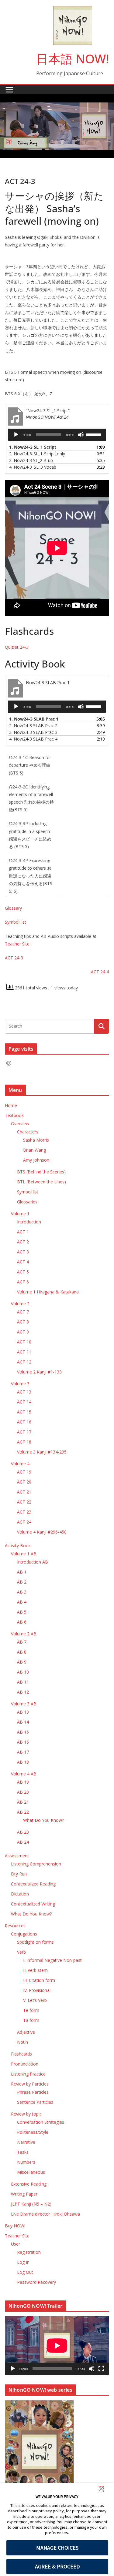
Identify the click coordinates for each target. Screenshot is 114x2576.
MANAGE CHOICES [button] (57, 2548)
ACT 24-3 (14, 958)
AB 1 (22, 1572)
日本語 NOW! (73, 59)
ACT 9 (23, 1332)
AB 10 (23, 1672)
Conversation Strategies (41, 2122)
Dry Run (19, 1874)
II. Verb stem (35, 1970)
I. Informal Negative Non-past (52, 1960)
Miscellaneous (31, 2172)
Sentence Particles (35, 2102)
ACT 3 (23, 1252)
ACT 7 (23, 1312)
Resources (15, 1926)
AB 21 (23, 1802)
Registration (29, 2252)
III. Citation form (39, 1980)
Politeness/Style (33, 2132)
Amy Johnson (36, 1160)
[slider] (94, 434)
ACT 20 (24, 1482)
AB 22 (23, 1812)
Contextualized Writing (33, 1904)
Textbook (14, 1115)
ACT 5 (23, 1272)
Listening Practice (28, 2074)
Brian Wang (35, 1150)
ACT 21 (24, 1492)
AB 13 (23, 1712)
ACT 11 (24, 1352)
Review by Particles (30, 2084)
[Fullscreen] (101, 2369)
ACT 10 (24, 1342)
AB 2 (22, 1582)
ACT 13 (24, 1392)
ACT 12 (24, 1362)
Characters (28, 1132)
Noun (22, 2042)
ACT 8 (23, 1322)
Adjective (26, 2032)
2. (37, 454)
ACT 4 (23, 1262)
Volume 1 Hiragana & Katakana (48, 1292)
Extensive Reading (29, 2184)
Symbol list (16, 922)
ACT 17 (24, 1432)
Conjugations (24, 1934)
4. (33, 467)
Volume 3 (20, 1384)
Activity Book (18, 1546)
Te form (31, 2010)
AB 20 (23, 1792)
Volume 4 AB (24, 1774)
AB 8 (22, 1652)
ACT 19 (24, 1472)
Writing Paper (24, 2194)
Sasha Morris (36, 1140)
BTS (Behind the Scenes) (41, 1172)
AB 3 (22, 1592)
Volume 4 (20, 1464)
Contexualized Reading (33, 1884)
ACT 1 (23, 1232)
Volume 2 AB (24, 1634)
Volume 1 (20, 1214)
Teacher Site (17, 944)
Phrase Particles (33, 2092)
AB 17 (23, 1752)
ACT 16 (24, 1422)
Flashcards (21, 2054)
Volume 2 (20, 1304)
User (16, 2244)
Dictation (20, 1894)
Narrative (26, 2142)
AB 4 (22, 1602)
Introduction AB (33, 1562)
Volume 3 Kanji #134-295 (42, 1452)
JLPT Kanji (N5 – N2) (31, 2204)
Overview (20, 1124)
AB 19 (23, 1782)
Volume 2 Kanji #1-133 (39, 1372)
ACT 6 (23, 1282)
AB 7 (22, 1642)
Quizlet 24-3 (17, 647)
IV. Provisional (37, 1990)
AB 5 (22, 1612)
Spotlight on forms (35, 1942)
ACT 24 (24, 1522)
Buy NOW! (15, 2226)
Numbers (26, 2162)
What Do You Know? (43, 1820)
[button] (101, 2490)
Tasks (23, 2152)
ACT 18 (24, 1442)
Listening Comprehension (36, 1864)
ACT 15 (24, 1412)
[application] (57, 435)
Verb (21, 1952)
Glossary (13, 908)
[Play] (16, 435)
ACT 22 (24, 1502)
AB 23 (23, 1832)
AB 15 (23, 1732)
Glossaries (27, 1202)
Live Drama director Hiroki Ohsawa (45, 2214)
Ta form (31, 2020)
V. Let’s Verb (35, 2000)
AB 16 (23, 1742)
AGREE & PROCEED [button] (57, 2566)
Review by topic (26, 2114)
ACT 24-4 (100, 972)
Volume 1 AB (24, 1554)
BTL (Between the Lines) (41, 1182)
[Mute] (81, 435)
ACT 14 (24, 1402)
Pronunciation (25, 2064)
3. (31, 460)
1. (33, 447)
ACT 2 (23, 1242)
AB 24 (23, 1842)
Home (11, 1105)
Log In (23, 2262)
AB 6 (22, 1622)
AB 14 (23, 1722)
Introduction (29, 1222)
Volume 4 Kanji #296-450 (42, 1532)
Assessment (17, 1856)
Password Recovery (36, 2282)
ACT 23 (24, 1512)
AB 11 (23, 1682)
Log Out (25, 2272)
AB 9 (22, 1662)
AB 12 (23, 1692)
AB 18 (23, 1762)
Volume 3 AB (24, 1704)
